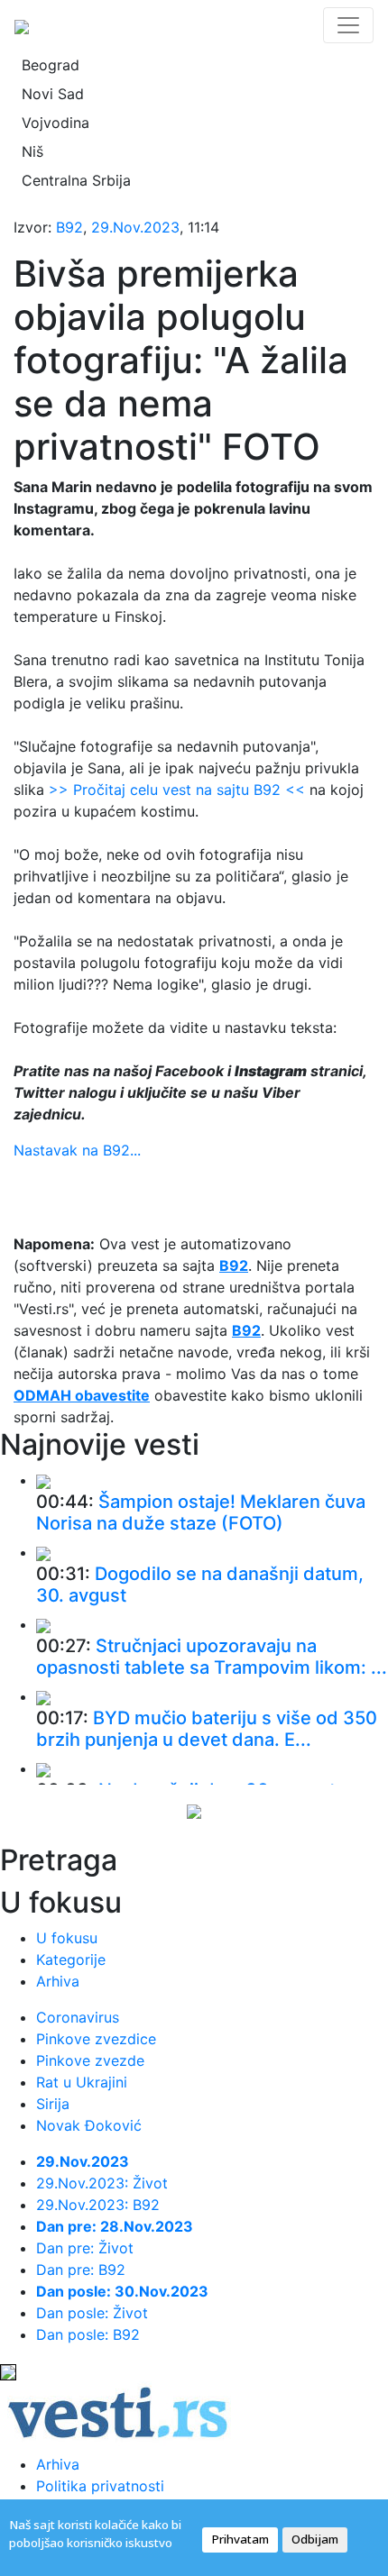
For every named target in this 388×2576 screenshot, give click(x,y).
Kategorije (71, 1959)
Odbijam (315, 2539)
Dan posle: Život (92, 2313)
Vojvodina (55, 123)
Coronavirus (78, 2017)
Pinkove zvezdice (96, 2039)
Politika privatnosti (100, 2486)
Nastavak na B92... (77, 1150)
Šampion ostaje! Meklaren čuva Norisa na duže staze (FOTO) (201, 1512)
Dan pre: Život (85, 2248)
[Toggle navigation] (348, 25)
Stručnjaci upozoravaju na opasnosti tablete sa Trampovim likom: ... (212, 1657)
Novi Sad (53, 94)
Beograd (51, 65)
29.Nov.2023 (135, 227)
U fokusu (67, 1938)
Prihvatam (240, 2539)
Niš (32, 151)
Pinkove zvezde (90, 2060)
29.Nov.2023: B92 (98, 2205)
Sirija (53, 2104)
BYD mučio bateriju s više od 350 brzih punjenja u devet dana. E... (207, 1729)
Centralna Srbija (76, 180)
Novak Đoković (89, 2125)
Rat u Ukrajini (82, 2082)
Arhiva (58, 1981)
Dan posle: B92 (88, 2334)
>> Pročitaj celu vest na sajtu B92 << (177, 790)
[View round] (43, 1480)
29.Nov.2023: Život (102, 2183)
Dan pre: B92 (81, 2270)
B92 (69, 227)
